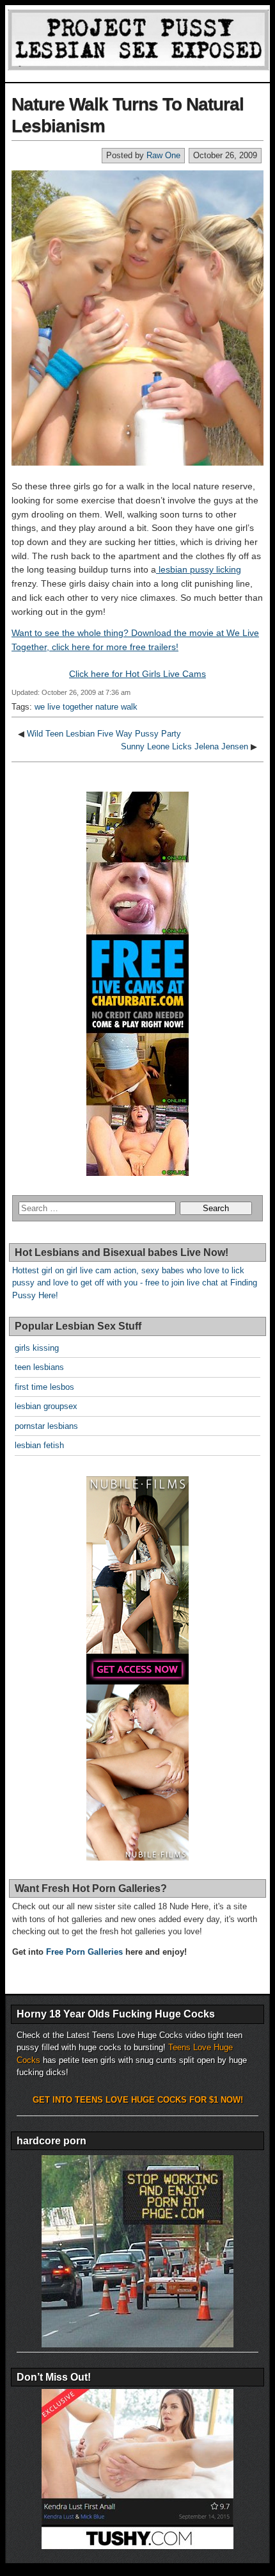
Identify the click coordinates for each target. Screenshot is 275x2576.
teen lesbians (39, 1367)
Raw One (163, 155)
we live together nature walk (86, 707)
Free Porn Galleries (84, 1952)
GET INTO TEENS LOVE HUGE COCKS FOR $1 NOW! (138, 2100)
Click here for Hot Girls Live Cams (137, 674)
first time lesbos (44, 1387)
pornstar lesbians (46, 1426)
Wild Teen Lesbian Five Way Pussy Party (104, 734)
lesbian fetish (39, 1445)
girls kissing (37, 1348)
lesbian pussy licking (199, 569)
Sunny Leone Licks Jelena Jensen (185, 746)
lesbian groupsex (46, 1406)
